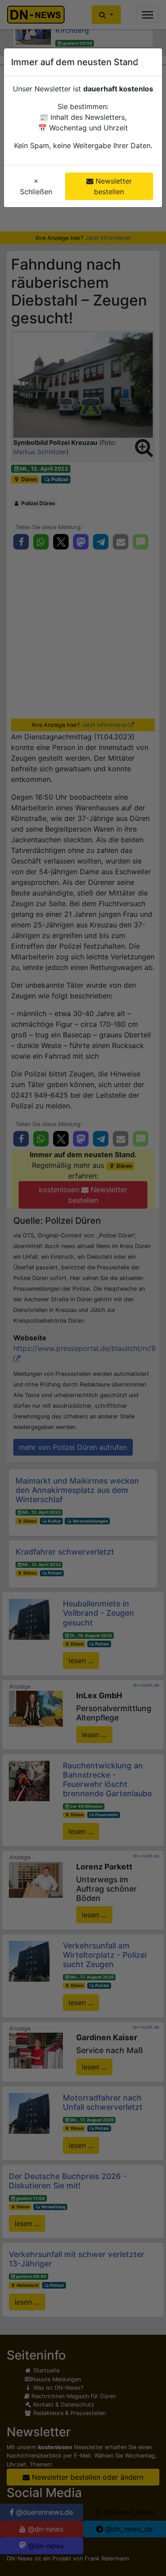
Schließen (36, 186)
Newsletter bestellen (113, 186)
